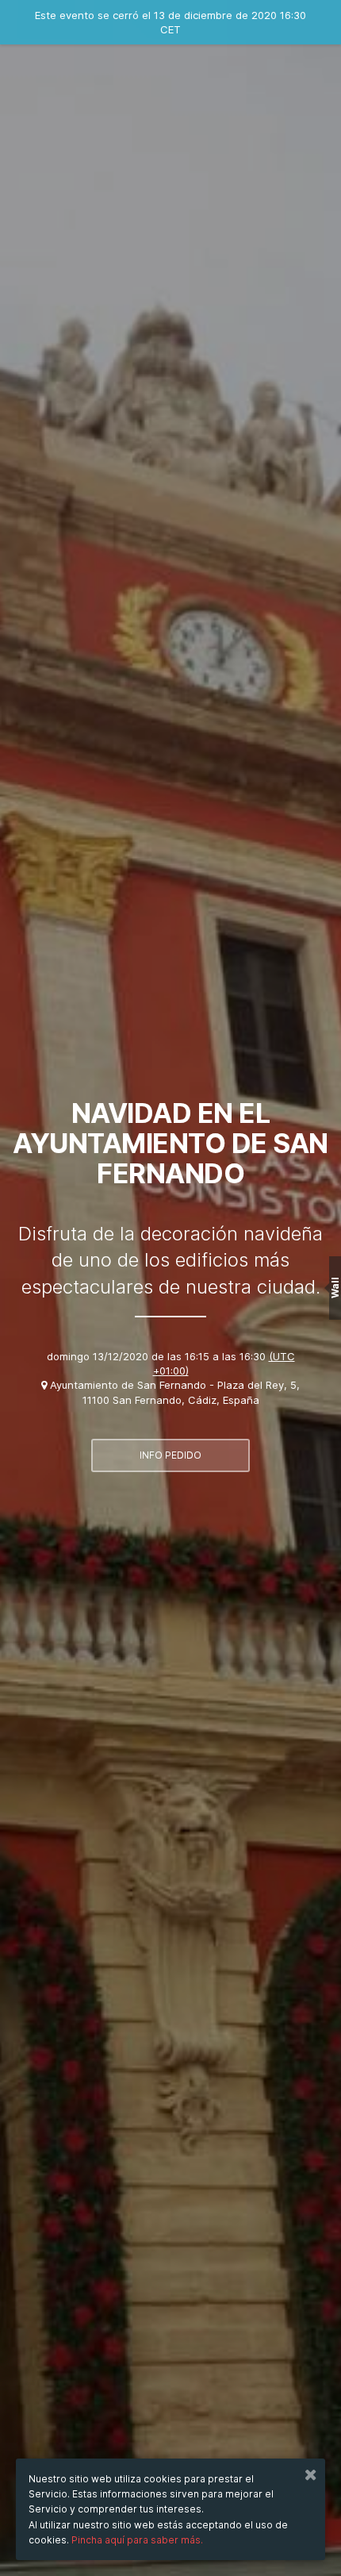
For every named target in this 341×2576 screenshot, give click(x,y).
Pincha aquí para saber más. (137, 2540)
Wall (335, 1288)
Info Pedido (170, 1455)
